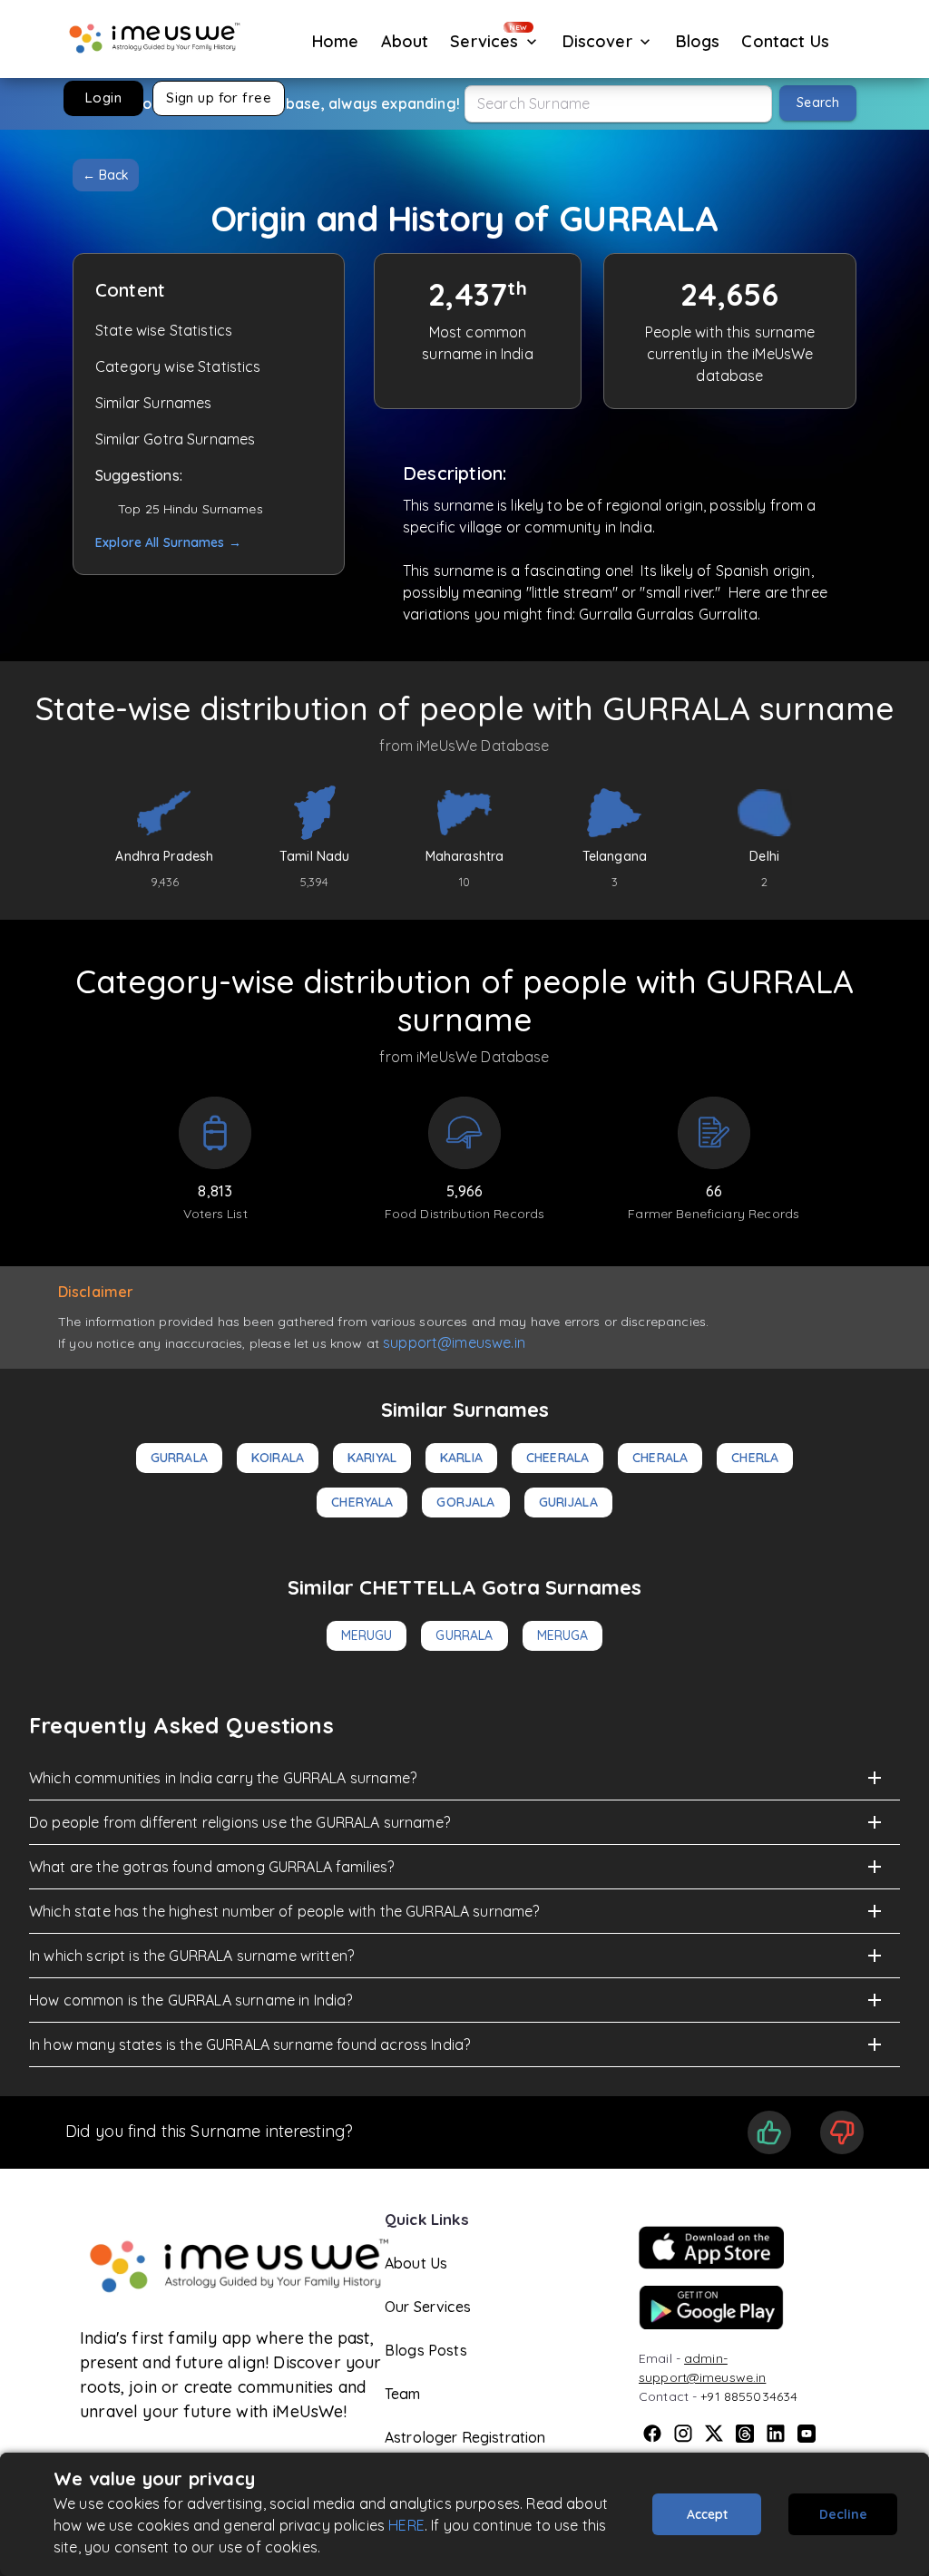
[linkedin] (776, 2434)
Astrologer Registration (465, 2437)
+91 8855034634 (749, 2396)
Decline (843, 2514)
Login (103, 98)
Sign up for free (219, 98)
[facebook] (652, 2434)
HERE (406, 2525)
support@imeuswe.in (454, 1342)
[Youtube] (807, 2434)
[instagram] (683, 2434)
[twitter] (714, 2434)
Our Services (428, 2307)
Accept (707, 2514)
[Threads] (745, 2434)
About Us (416, 2263)
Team (403, 2394)
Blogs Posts (426, 2350)
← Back (106, 175)
